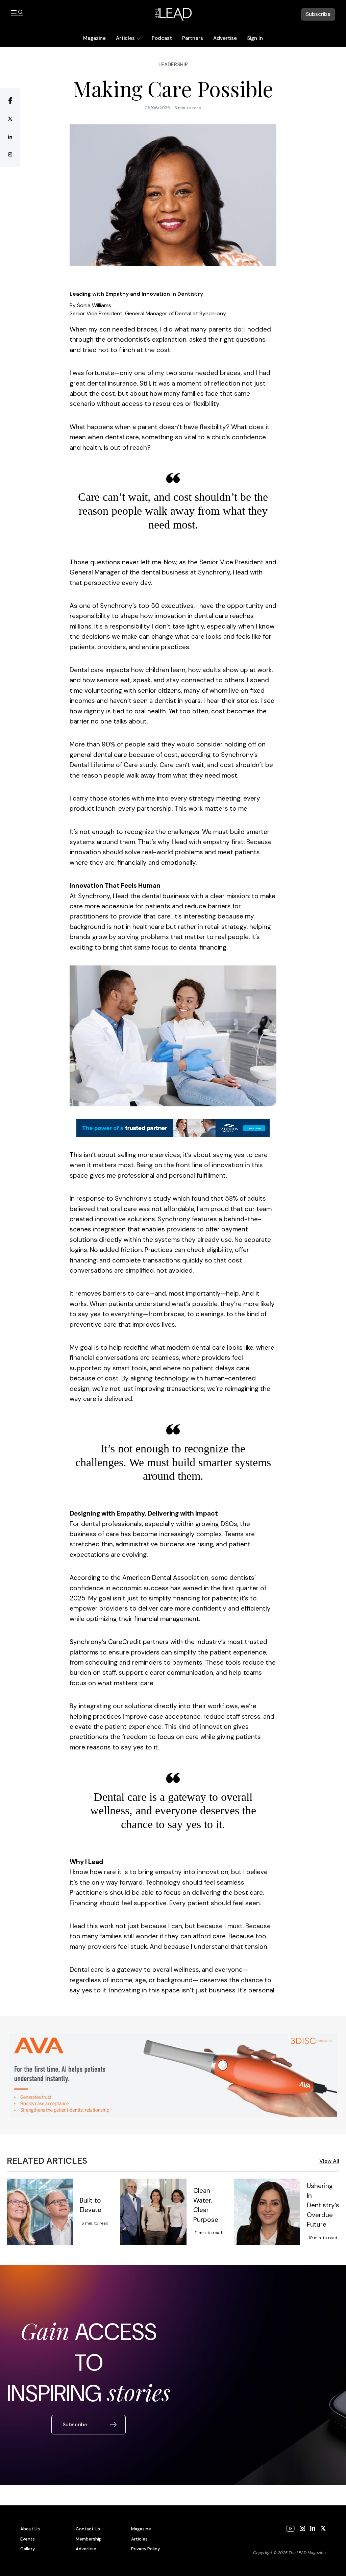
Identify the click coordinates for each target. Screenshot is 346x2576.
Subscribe (318, 14)
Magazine (94, 38)
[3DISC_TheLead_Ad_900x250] (173, 2075)
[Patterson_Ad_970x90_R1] (173, 1128)
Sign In (255, 38)
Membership (89, 2539)
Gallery (28, 2549)
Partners (193, 38)
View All (329, 2161)
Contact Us (88, 2529)
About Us (30, 2529)
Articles (125, 38)
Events (28, 2539)
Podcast (162, 38)
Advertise (225, 38)
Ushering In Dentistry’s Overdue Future (323, 2205)
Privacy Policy (145, 2549)
